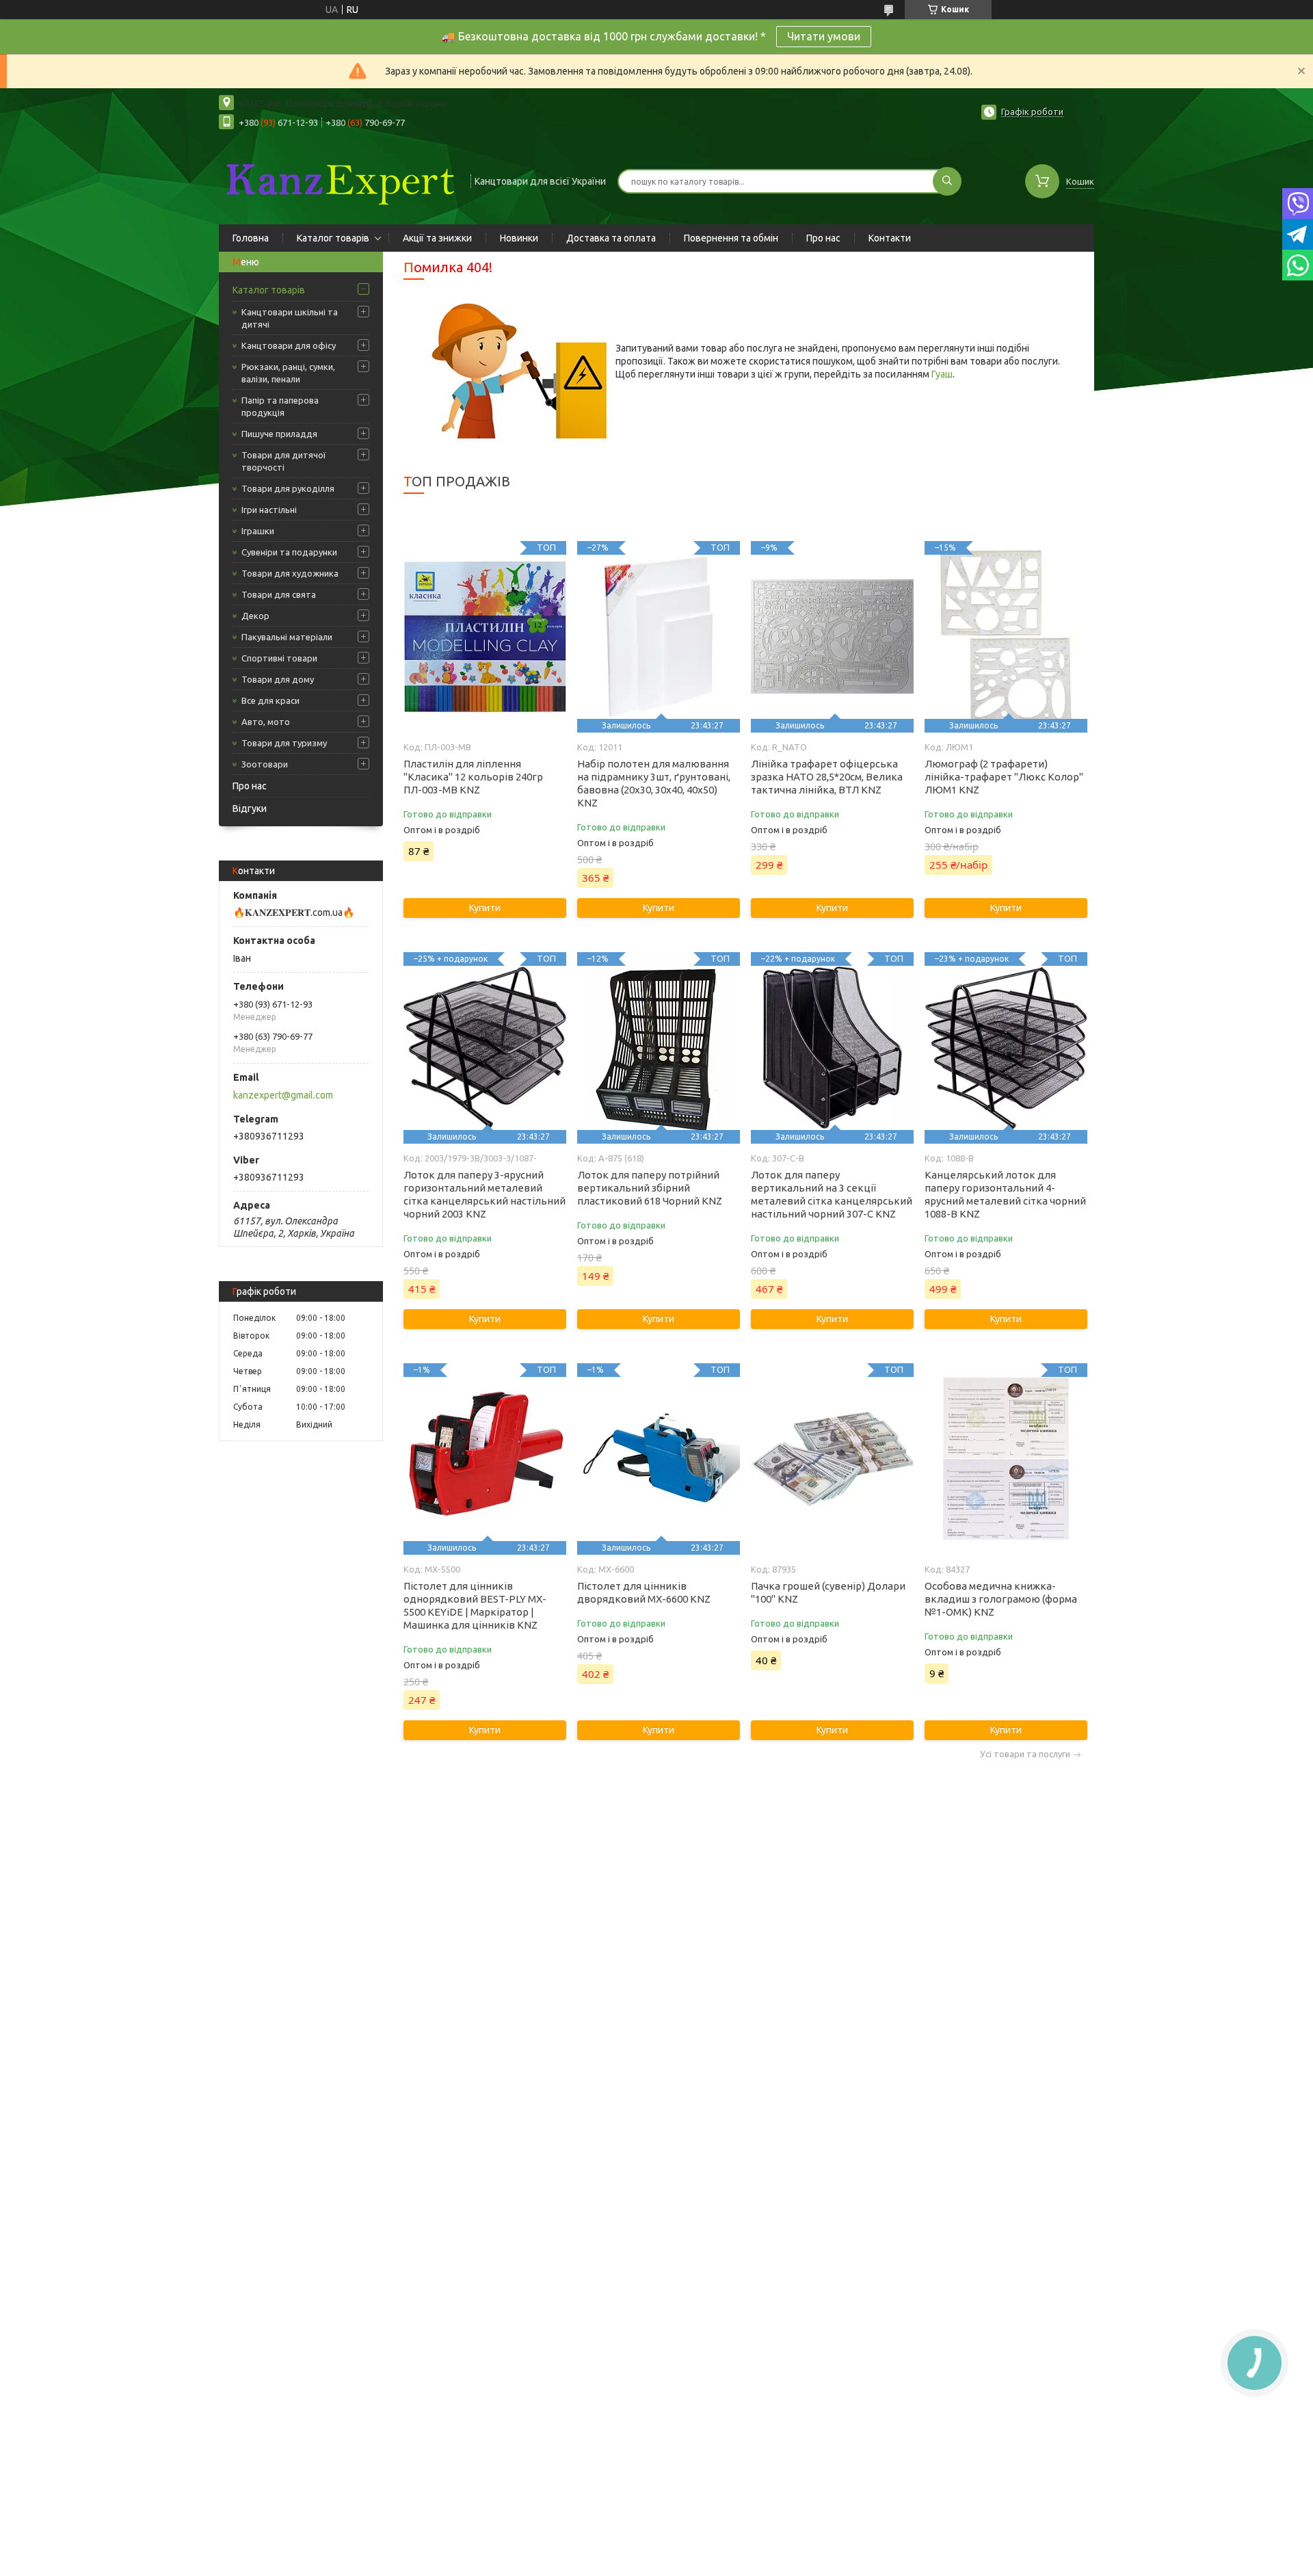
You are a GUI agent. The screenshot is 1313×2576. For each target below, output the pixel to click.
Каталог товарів (333, 238)
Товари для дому (278, 679)
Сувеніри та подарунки (289, 552)
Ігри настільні (269, 510)
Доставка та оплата (611, 238)
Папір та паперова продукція (280, 406)
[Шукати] (947, 181)
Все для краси (270, 700)
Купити (485, 908)
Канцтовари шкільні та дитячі (290, 318)
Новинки (519, 238)
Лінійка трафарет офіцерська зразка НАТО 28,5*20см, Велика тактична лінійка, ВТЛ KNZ (827, 777)
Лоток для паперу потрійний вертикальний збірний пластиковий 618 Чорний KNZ (650, 1188)
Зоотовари (265, 764)
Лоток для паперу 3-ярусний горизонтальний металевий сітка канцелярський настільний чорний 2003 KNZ (485, 1194)
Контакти (890, 238)
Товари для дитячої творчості (284, 461)
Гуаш (942, 374)
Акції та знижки (437, 238)
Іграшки (258, 531)
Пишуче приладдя (279, 434)
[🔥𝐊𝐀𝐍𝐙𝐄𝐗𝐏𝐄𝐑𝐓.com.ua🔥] (339, 180)
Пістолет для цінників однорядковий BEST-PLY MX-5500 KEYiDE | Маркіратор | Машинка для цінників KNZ (475, 1605)
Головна (251, 238)
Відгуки (250, 809)
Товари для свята (279, 594)
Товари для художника (290, 573)
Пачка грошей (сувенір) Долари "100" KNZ (828, 1592)
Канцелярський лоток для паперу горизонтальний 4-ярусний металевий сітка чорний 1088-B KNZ (1005, 1194)
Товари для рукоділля (288, 488)
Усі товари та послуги (1025, 1754)
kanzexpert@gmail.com (283, 1095)
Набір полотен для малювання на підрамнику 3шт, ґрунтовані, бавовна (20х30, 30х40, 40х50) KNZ (654, 783)
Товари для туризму (284, 743)
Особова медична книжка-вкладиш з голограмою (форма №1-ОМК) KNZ (1001, 1599)
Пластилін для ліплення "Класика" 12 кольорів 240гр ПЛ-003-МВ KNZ (473, 777)
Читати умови (824, 36)
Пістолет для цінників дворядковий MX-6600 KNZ (644, 1592)
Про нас (823, 238)
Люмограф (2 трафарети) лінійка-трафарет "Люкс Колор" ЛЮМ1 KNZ (1004, 777)
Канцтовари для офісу (289, 345)
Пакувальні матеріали (287, 637)
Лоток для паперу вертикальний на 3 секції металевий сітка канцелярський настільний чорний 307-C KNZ (832, 1194)
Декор (255, 616)
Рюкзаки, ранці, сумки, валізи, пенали (288, 373)
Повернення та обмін (731, 238)
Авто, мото (266, 722)
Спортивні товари (279, 658)
